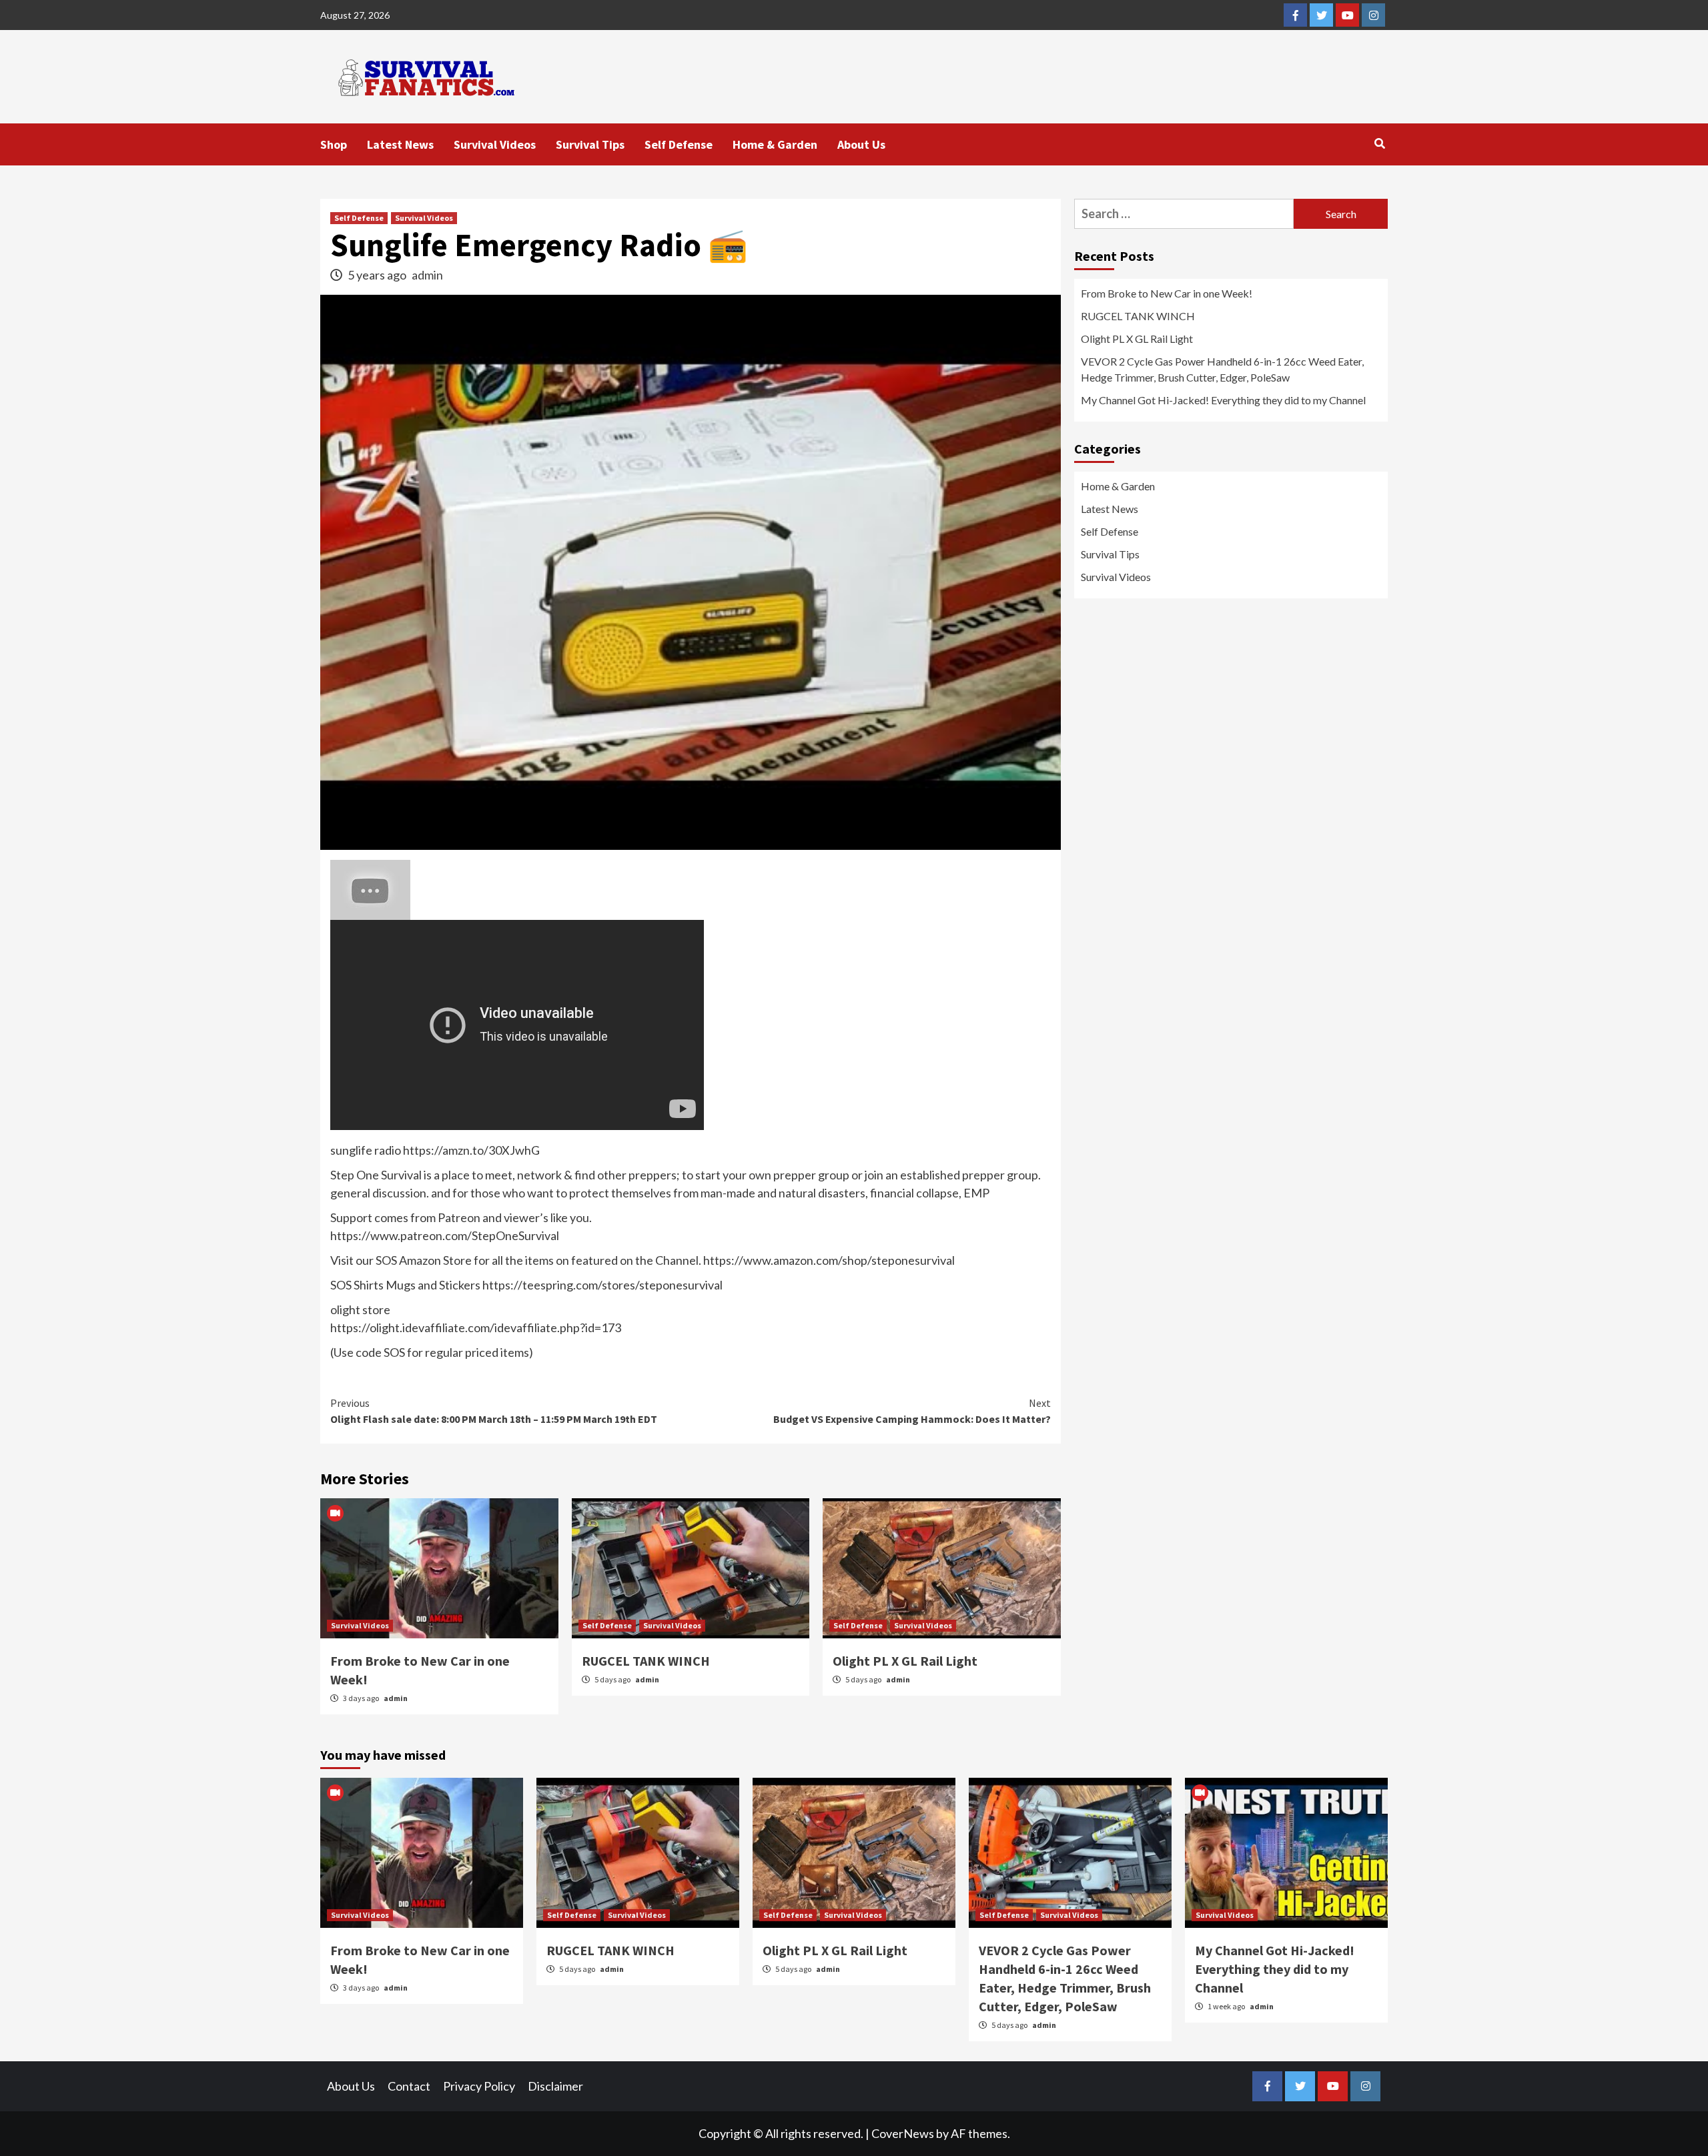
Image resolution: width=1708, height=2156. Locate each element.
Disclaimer (555, 2086)
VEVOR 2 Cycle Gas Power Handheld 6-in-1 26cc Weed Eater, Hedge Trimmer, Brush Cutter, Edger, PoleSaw (1222, 369)
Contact (409, 2086)
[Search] (1379, 143)
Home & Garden (775, 144)
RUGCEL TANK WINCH (646, 1661)
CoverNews (903, 2133)
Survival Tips (590, 144)
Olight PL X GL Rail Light (905, 1661)
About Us (861, 144)
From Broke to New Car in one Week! (1167, 293)
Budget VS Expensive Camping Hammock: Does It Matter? (912, 1411)
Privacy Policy (479, 2086)
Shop (334, 144)
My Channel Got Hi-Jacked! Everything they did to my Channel (1223, 400)
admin (427, 275)
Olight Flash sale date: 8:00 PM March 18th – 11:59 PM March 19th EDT (494, 1411)
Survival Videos (495, 144)
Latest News (400, 144)
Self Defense (679, 144)
